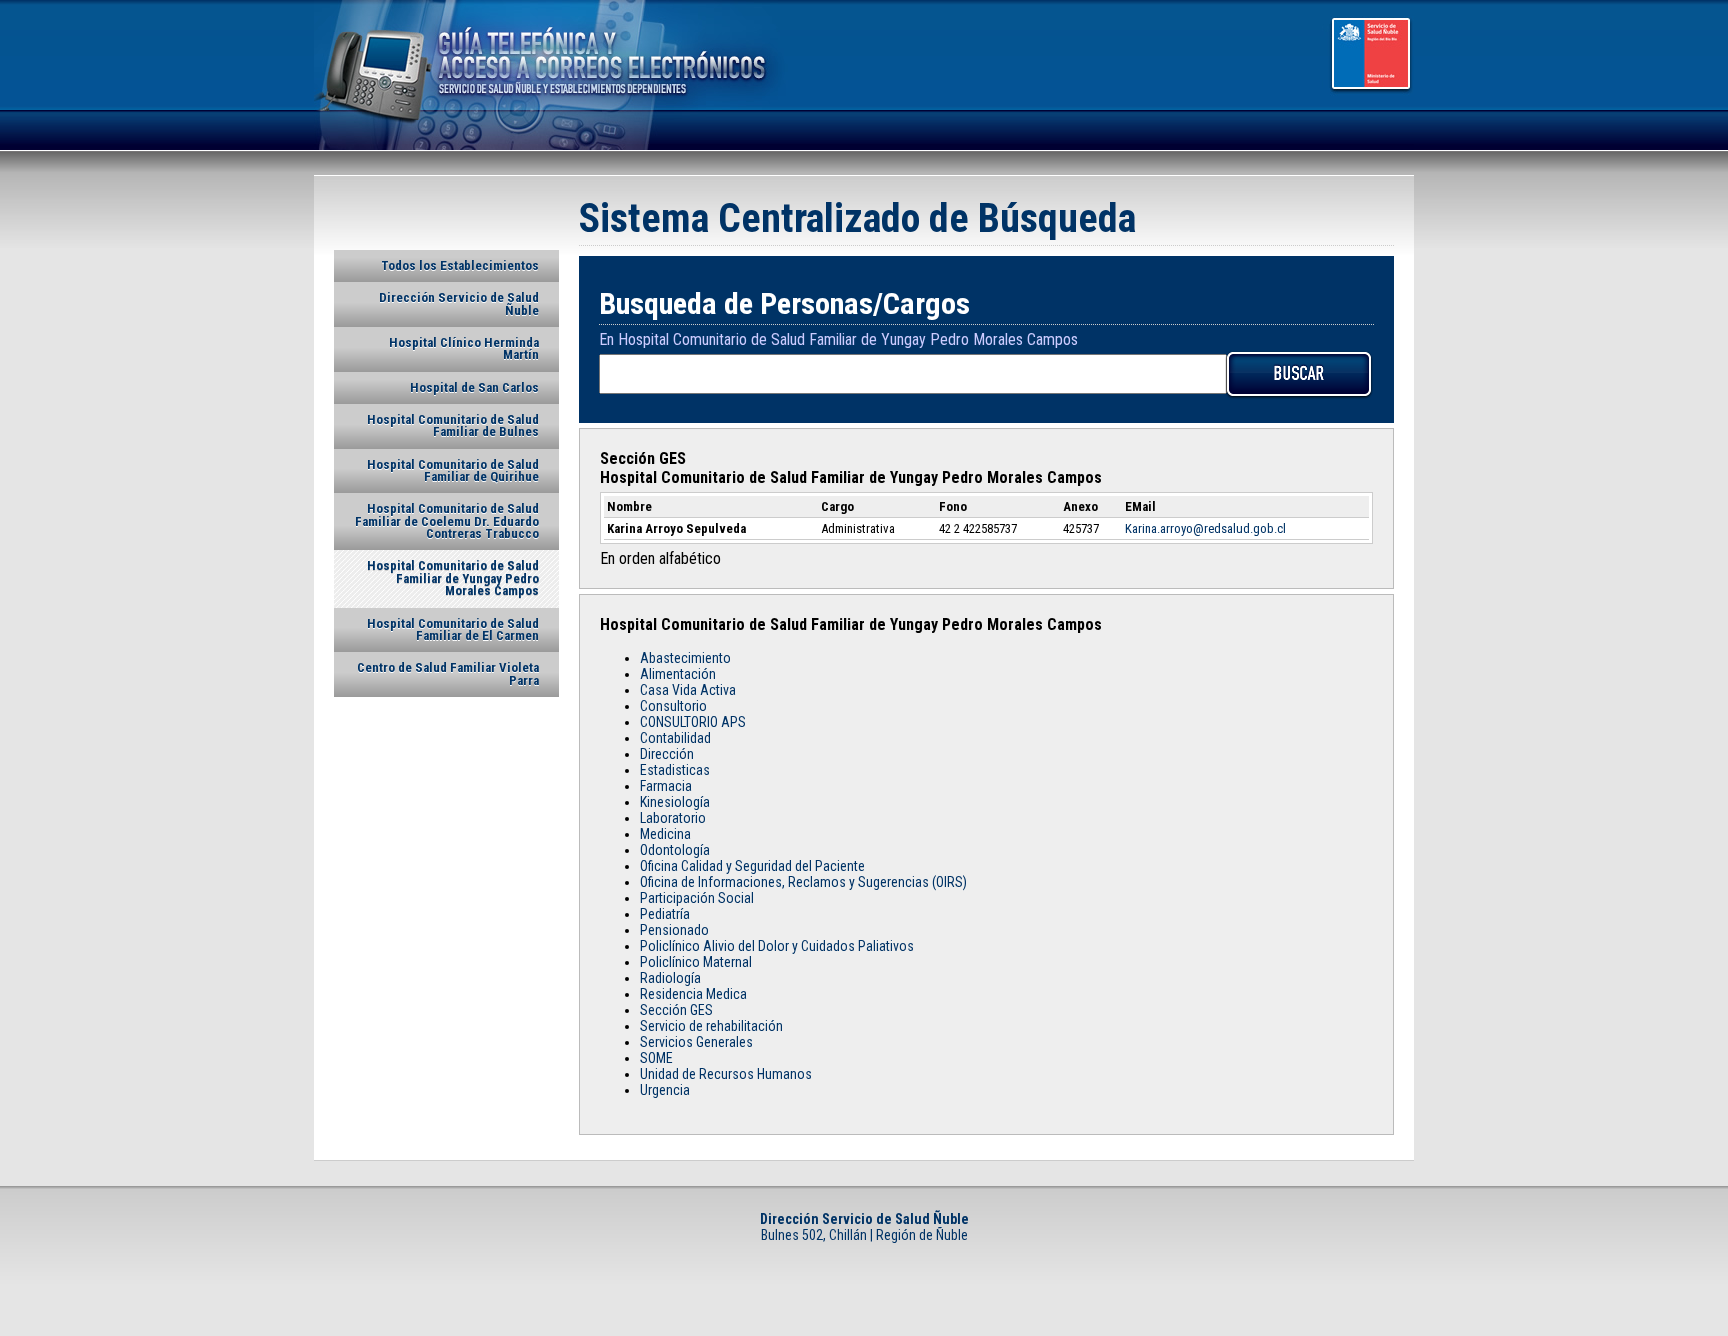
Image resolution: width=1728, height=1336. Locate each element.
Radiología (670, 978)
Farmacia (666, 786)
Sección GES (676, 1010)
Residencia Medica (693, 994)
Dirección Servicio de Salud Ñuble (459, 303)
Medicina (665, 834)
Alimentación (678, 674)
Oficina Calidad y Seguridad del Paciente (752, 866)
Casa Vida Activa (688, 690)
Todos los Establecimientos (460, 265)
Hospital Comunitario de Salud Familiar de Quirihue (453, 470)
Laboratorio (673, 818)
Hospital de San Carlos (474, 387)
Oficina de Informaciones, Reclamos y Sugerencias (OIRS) (803, 882)
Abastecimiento (685, 658)
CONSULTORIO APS (693, 722)
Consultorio (673, 706)
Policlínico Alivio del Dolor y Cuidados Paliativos (777, 946)
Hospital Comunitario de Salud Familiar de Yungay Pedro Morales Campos (453, 578)
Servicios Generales (696, 1042)
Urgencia (665, 1090)
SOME (656, 1058)
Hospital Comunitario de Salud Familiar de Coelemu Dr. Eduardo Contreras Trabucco (447, 521)
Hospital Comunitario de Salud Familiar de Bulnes (453, 425)
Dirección (667, 754)
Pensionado (674, 930)
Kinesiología (675, 802)
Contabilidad (675, 738)
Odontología (675, 850)
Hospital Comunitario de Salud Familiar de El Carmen (453, 629)
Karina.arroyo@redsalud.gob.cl (1205, 528)
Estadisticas (675, 770)
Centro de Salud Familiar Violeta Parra (448, 673)
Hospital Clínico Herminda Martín (464, 348)
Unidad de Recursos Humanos (726, 1074)
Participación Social (697, 898)
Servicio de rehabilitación (711, 1026)
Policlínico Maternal (696, 962)
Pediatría (665, 914)
